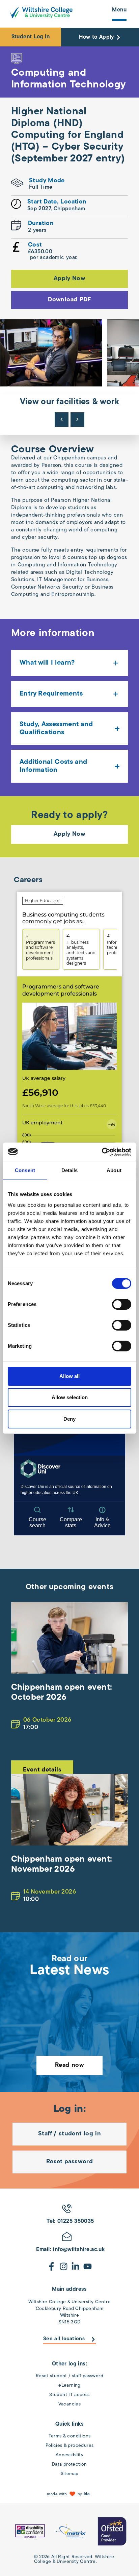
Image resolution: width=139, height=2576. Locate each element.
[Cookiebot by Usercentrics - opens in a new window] (102, 1152)
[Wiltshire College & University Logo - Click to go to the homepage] (41, 12)
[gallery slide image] (30, 2531)
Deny (69, 1419)
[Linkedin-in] (75, 2266)
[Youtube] (88, 2266)
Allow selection (70, 1397)
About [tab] (114, 1170)
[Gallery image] (51, 353)
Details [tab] (70, 1170)
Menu (119, 10)
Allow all (69, 1376)
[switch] (122, 1304)
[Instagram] (64, 2266)
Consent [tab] (25, 1170)
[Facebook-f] (51, 2266)
